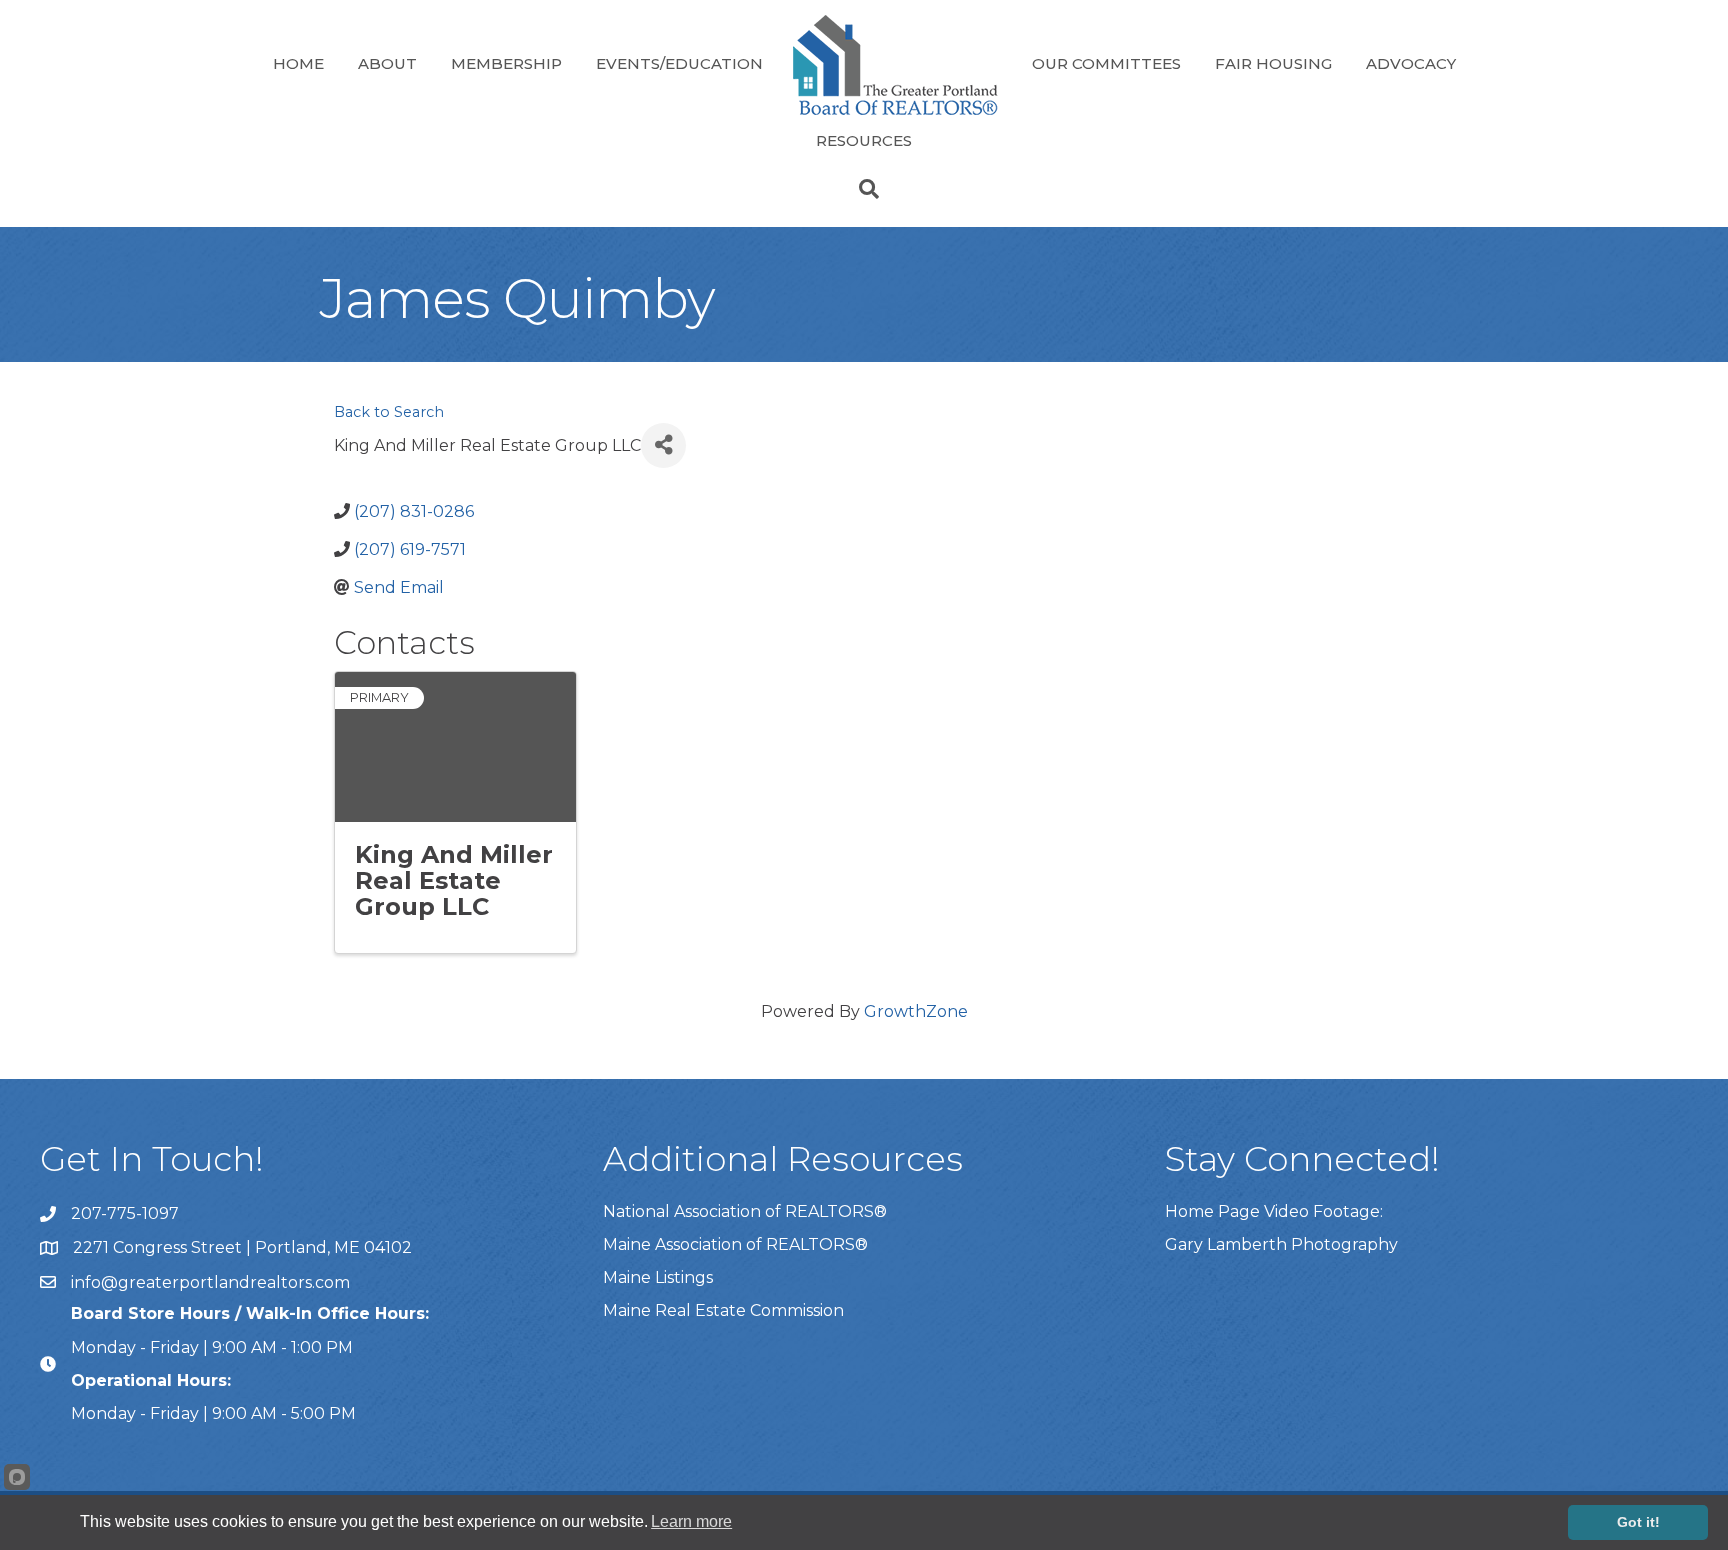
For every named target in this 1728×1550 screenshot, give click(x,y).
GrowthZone (916, 1011)
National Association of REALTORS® (745, 1211)
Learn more (691, 1521)
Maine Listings (658, 1277)
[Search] (864, 189)
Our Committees (1106, 63)
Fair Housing (1273, 63)
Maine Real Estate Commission (723, 1310)
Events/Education (679, 63)
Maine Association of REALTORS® (735, 1244)
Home (298, 63)
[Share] (663, 445)
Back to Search (389, 412)
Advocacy (1411, 63)
